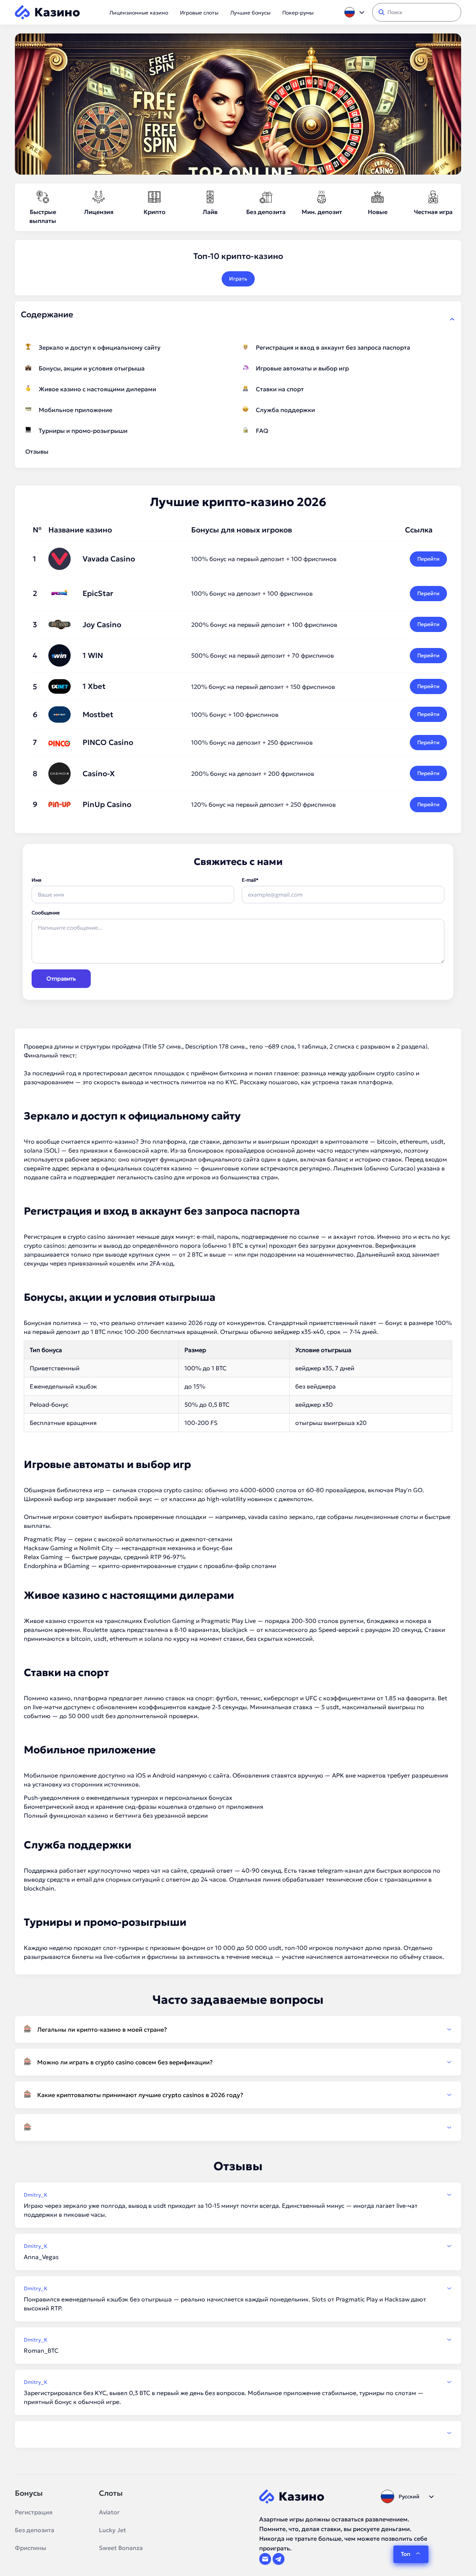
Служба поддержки (285, 410)
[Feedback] (238, 2433)
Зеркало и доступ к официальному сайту (100, 347)
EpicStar (98, 593)
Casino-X (99, 774)
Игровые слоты (199, 13)
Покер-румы (298, 13)
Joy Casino (102, 625)
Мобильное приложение (75, 410)
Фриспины (30, 2548)
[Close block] (452, 319)
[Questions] (238, 2128)
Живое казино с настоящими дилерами (97, 389)
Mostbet (98, 715)
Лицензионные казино (139, 13)
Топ (406, 2554)
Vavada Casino (109, 559)
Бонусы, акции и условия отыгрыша (92, 368)
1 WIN (93, 655)
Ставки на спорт (280, 389)
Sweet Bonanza (121, 2548)
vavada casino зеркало (281, 1517)
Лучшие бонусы (250, 13)
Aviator (109, 2512)
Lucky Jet (112, 2530)
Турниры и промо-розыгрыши (83, 431)
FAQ (262, 431)
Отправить (61, 978)
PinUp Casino (107, 804)
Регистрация (34, 2512)
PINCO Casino (108, 742)
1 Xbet (94, 686)
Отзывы (37, 451)
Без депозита (35, 2530)
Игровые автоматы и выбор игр (302, 368)
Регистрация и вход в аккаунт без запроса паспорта (333, 347)
